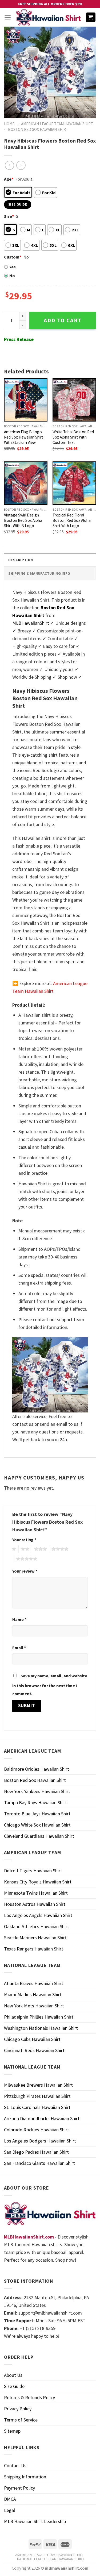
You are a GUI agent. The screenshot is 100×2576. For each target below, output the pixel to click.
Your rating (24, 1540)
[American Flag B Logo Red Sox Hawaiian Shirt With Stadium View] (26, 400)
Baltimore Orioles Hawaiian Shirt (37, 1769)
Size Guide (14, 2386)
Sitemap (12, 2431)
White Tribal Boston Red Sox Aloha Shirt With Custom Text (73, 437)
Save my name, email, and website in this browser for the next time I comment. (50, 1685)
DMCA (10, 2499)
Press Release (19, 339)
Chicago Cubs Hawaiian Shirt (32, 2039)
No (12, 276)
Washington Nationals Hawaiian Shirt (41, 2028)
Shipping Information (25, 2477)
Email (19, 1648)
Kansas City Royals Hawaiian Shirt (38, 1882)
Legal (9, 2510)
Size (9, 216)
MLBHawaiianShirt (31, 623)
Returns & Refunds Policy (29, 2397)
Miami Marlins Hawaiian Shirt (33, 1994)
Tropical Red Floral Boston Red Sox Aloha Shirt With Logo (72, 520)
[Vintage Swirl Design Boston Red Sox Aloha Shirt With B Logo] (26, 483)
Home (9, 124)
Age (9, 179)
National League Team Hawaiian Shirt (51, 2559)
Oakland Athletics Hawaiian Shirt (37, 1926)
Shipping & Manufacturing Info (39, 573)
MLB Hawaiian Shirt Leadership (35, 2521)
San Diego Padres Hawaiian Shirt (36, 2152)
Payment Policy (19, 2488)
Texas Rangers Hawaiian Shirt (34, 1949)
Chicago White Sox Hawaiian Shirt (37, 1825)
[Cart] (91, 17)
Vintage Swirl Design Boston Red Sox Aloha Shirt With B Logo (23, 520)
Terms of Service (21, 2420)
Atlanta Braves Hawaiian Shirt (34, 1983)
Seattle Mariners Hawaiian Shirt (35, 1938)
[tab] (50, 560)
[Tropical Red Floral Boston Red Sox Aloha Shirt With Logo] (74, 483)
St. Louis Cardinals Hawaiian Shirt (37, 2107)
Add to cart (63, 320)
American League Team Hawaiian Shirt (57, 124)
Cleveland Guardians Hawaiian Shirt (39, 1836)
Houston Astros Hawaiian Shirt (35, 1904)
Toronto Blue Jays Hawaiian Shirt (37, 1814)
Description (21, 560)
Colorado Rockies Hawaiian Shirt (37, 2130)
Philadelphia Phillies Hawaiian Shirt (39, 2017)
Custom (13, 257)
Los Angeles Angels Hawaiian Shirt (38, 1915)
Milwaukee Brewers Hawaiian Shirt (38, 2085)
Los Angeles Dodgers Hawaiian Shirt (40, 2141)
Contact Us (15, 2465)
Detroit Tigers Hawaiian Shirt (33, 1871)
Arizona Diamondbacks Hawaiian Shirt (42, 2118)
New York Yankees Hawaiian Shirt (37, 1791)
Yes (13, 267)
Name (19, 1619)
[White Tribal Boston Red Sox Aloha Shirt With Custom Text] (74, 400)
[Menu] (8, 17)
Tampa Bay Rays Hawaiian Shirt (35, 1802)
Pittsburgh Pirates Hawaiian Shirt (37, 2096)
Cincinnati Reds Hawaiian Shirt (34, 2050)
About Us (13, 2375)
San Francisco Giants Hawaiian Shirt (39, 2163)
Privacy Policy (18, 2409)
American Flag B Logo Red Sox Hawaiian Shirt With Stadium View (24, 437)
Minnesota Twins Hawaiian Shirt (36, 1893)
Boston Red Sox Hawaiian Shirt (38, 129)
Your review (25, 1571)
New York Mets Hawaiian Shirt (34, 2006)
